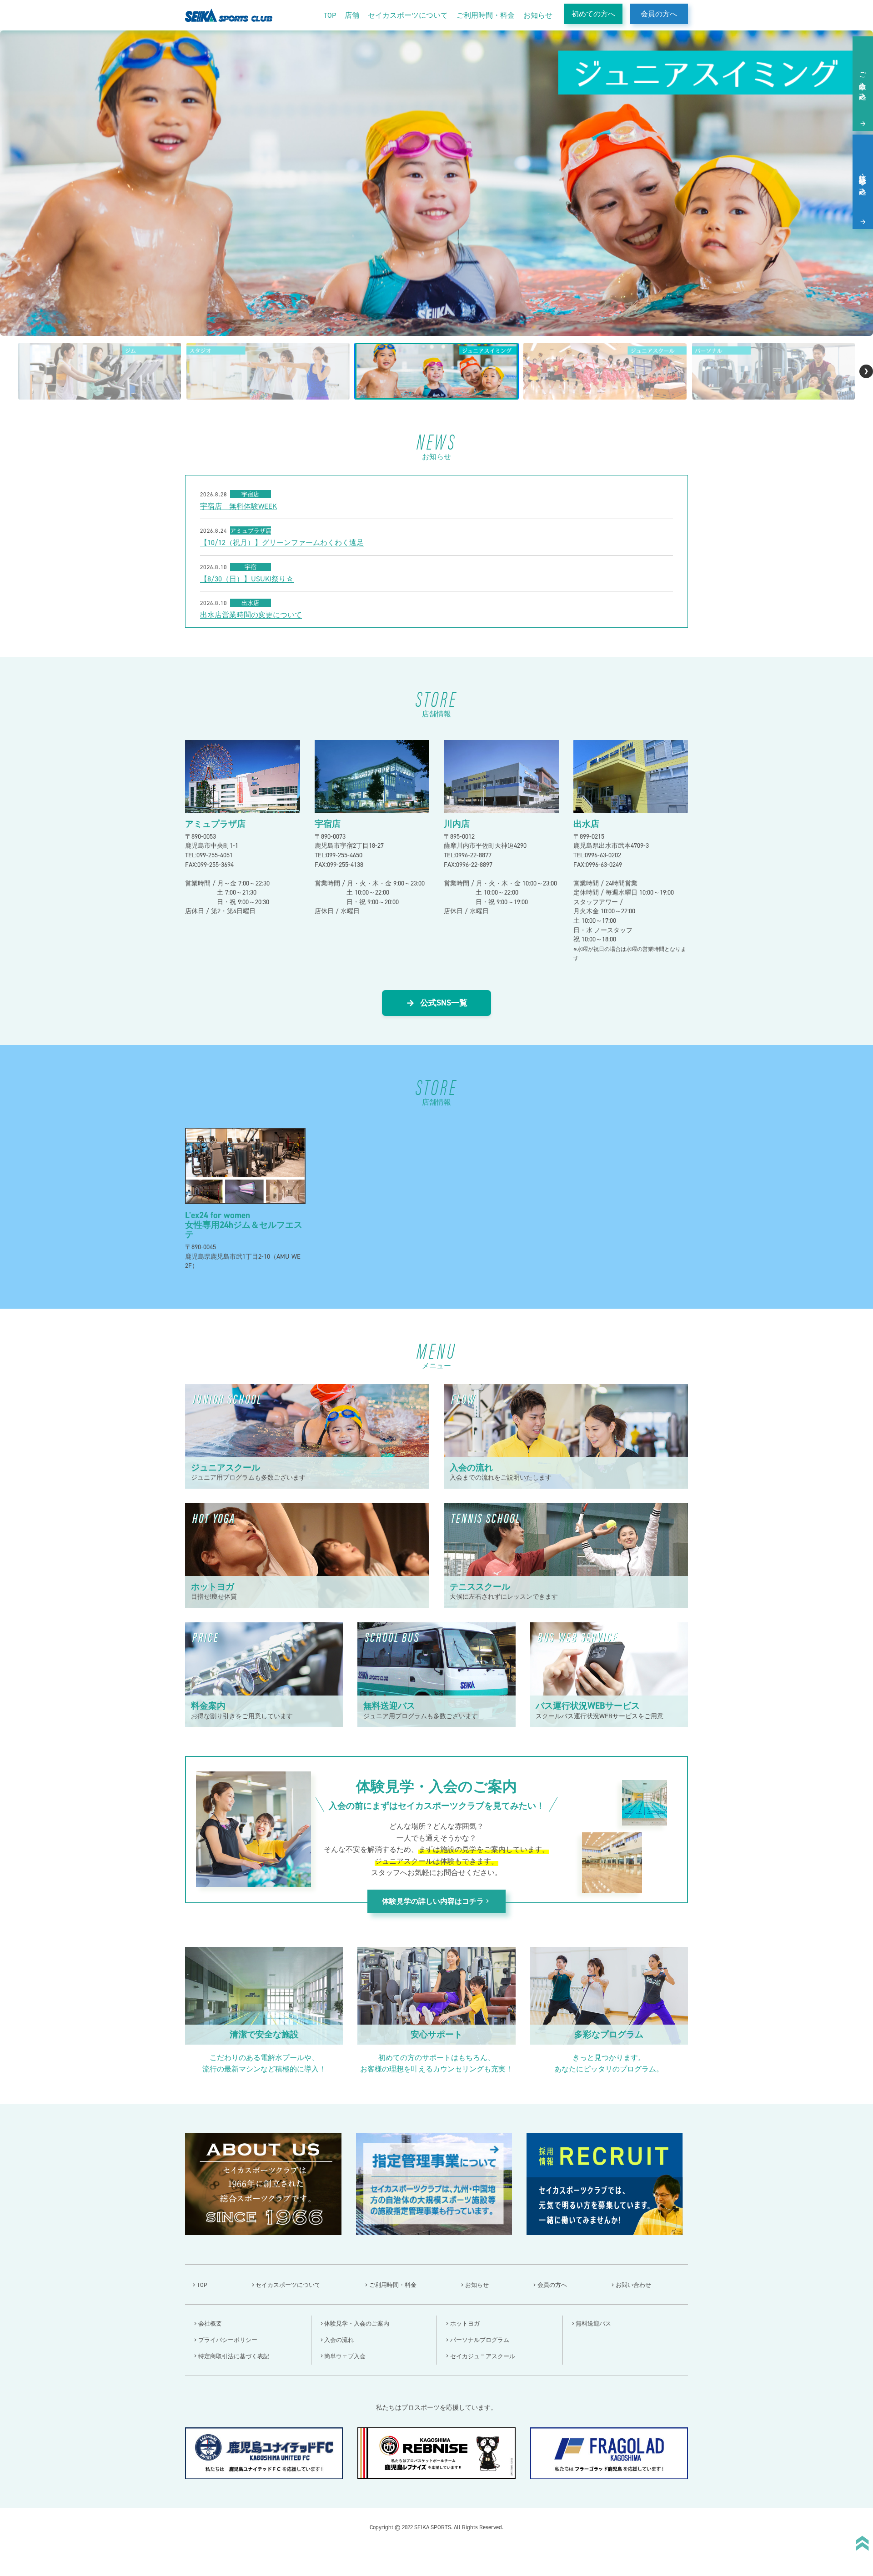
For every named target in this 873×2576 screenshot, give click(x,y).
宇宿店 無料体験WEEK (238, 506)
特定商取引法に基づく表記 (234, 2356)
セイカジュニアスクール (483, 2356)
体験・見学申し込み (863, 180)
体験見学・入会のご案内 (357, 2323)
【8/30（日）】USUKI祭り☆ (247, 579)
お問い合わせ (633, 2285)
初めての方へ (593, 14)
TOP (330, 15)
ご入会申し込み (863, 82)
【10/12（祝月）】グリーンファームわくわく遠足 (282, 543)
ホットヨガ (465, 2323)
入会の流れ (339, 2340)
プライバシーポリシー (228, 2340)
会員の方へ (659, 14)
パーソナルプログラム (480, 2340)
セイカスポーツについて (408, 15)
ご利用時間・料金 (486, 15)
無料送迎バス (593, 2323)
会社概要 (210, 2323)
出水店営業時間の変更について (251, 615)
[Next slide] (866, 371)
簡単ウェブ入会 (345, 2356)
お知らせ (538, 15)
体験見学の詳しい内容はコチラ (436, 1901)
